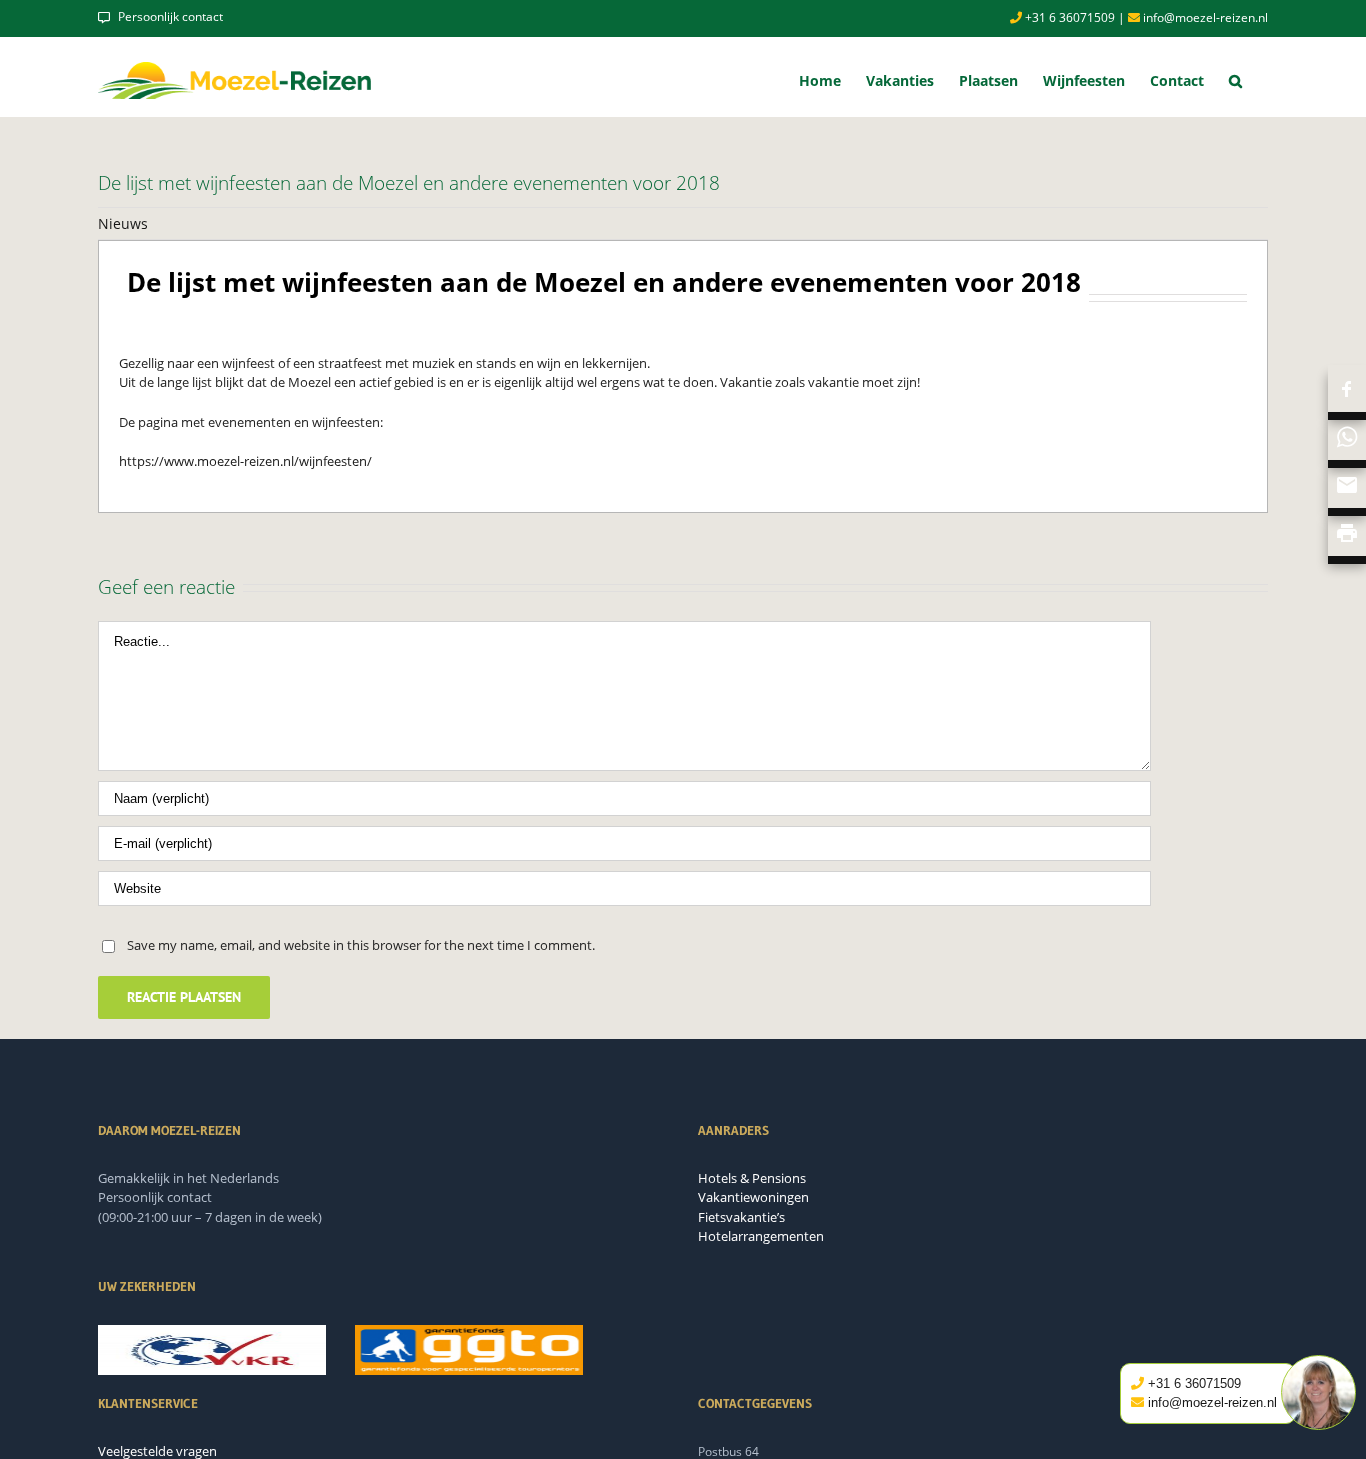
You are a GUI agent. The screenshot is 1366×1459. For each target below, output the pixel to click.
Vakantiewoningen (753, 1197)
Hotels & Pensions (752, 1178)
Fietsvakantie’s (741, 1217)
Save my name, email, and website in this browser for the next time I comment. (361, 945)
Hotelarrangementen (761, 1236)
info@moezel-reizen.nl (1204, 17)
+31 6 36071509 (1068, 17)
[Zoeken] (1236, 80)
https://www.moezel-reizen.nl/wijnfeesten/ (245, 461)
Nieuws (123, 223)
